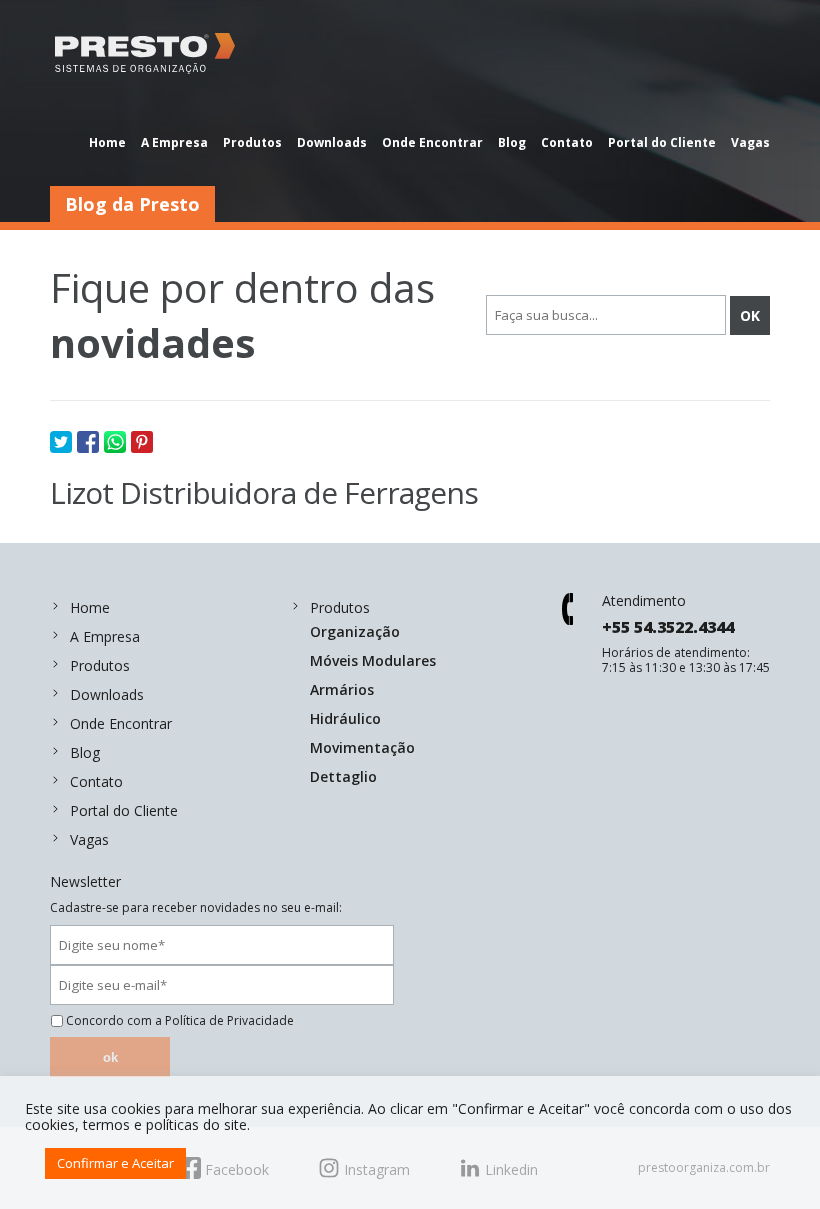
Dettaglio (343, 776)
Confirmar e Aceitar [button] (115, 1163)
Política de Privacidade (229, 1020)
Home (107, 142)
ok (110, 1057)
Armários (342, 689)
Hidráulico (345, 718)
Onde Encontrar (432, 142)
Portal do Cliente (662, 142)
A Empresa (174, 142)
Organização (355, 631)
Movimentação (362, 747)
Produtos (252, 142)
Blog (512, 142)
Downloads (332, 142)
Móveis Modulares (373, 660)
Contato (567, 142)
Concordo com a (180, 1021)
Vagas (750, 142)
